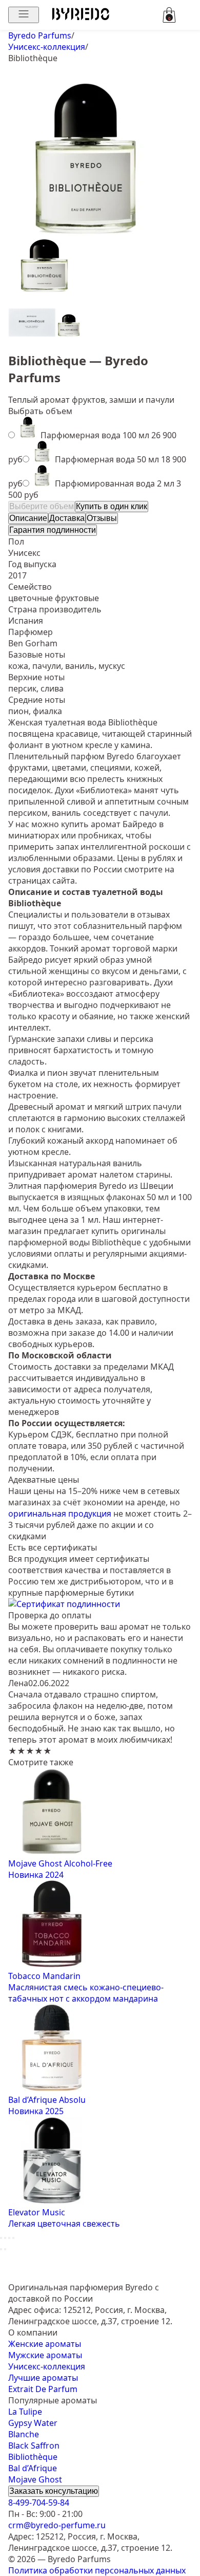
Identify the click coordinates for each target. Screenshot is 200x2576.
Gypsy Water (33, 2423)
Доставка (67, 518)
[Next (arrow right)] (5, 2249)
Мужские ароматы (45, 2355)
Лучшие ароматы (43, 2378)
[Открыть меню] (24, 15)
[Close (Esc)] (1, 2238)
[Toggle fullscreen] (9, 2238)
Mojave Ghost (35, 2479)
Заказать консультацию (54, 2491)
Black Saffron (34, 2446)
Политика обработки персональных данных (97, 2570)
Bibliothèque (33, 2457)
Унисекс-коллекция (47, 2366)
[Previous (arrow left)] (1, 2249)
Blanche (24, 2434)
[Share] (5, 2238)
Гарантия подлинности (53, 530)
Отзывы (102, 518)
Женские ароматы (45, 2344)
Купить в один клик (112, 506)
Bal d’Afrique (33, 2468)
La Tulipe (25, 2412)
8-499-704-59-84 (39, 2503)
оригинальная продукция (60, 1514)
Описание (28, 518)
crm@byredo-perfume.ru (57, 2525)
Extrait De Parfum (43, 2389)
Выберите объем (42, 506)
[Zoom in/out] (13, 2238)
